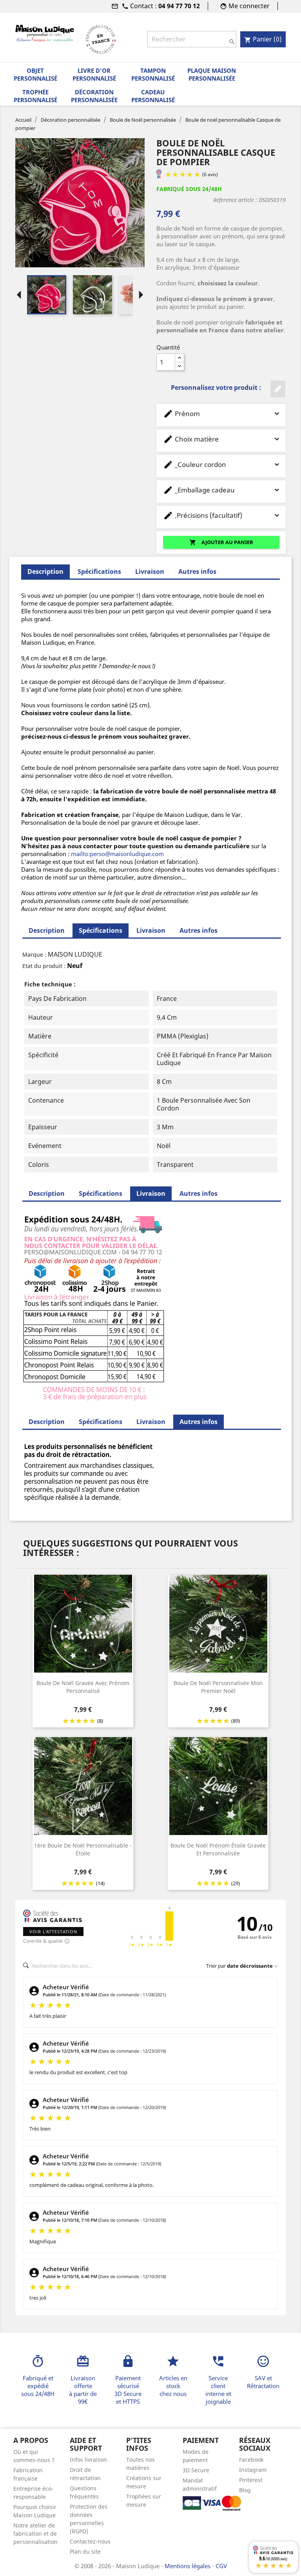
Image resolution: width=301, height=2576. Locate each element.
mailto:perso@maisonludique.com (117, 854)
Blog (245, 2490)
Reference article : (235, 200)
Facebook (251, 2460)
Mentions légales (188, 2566)
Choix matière (191, 439)
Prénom (181, 414)
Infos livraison (88, 2460)
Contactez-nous (90, 2541)
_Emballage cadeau (199, 490)
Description (47, 930)
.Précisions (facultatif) (203, 515)
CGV (221, 2566)
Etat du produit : (44, 966)
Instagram (253, 2470)
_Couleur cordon (195, 464)
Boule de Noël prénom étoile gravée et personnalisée (218, 1849)
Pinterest (251, 2480)
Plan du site (85, 2552)
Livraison (150, 571)
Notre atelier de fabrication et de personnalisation (35, 2534)
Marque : (34, 955)
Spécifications (99, 571)
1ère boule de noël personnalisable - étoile (83, 1849)
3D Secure (196, 2470)
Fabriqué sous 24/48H (189, 189)
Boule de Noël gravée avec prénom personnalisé (83, 1687)
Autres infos (197, 571)
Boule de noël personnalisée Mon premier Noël (218, 1687)
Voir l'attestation (53, 1932)
